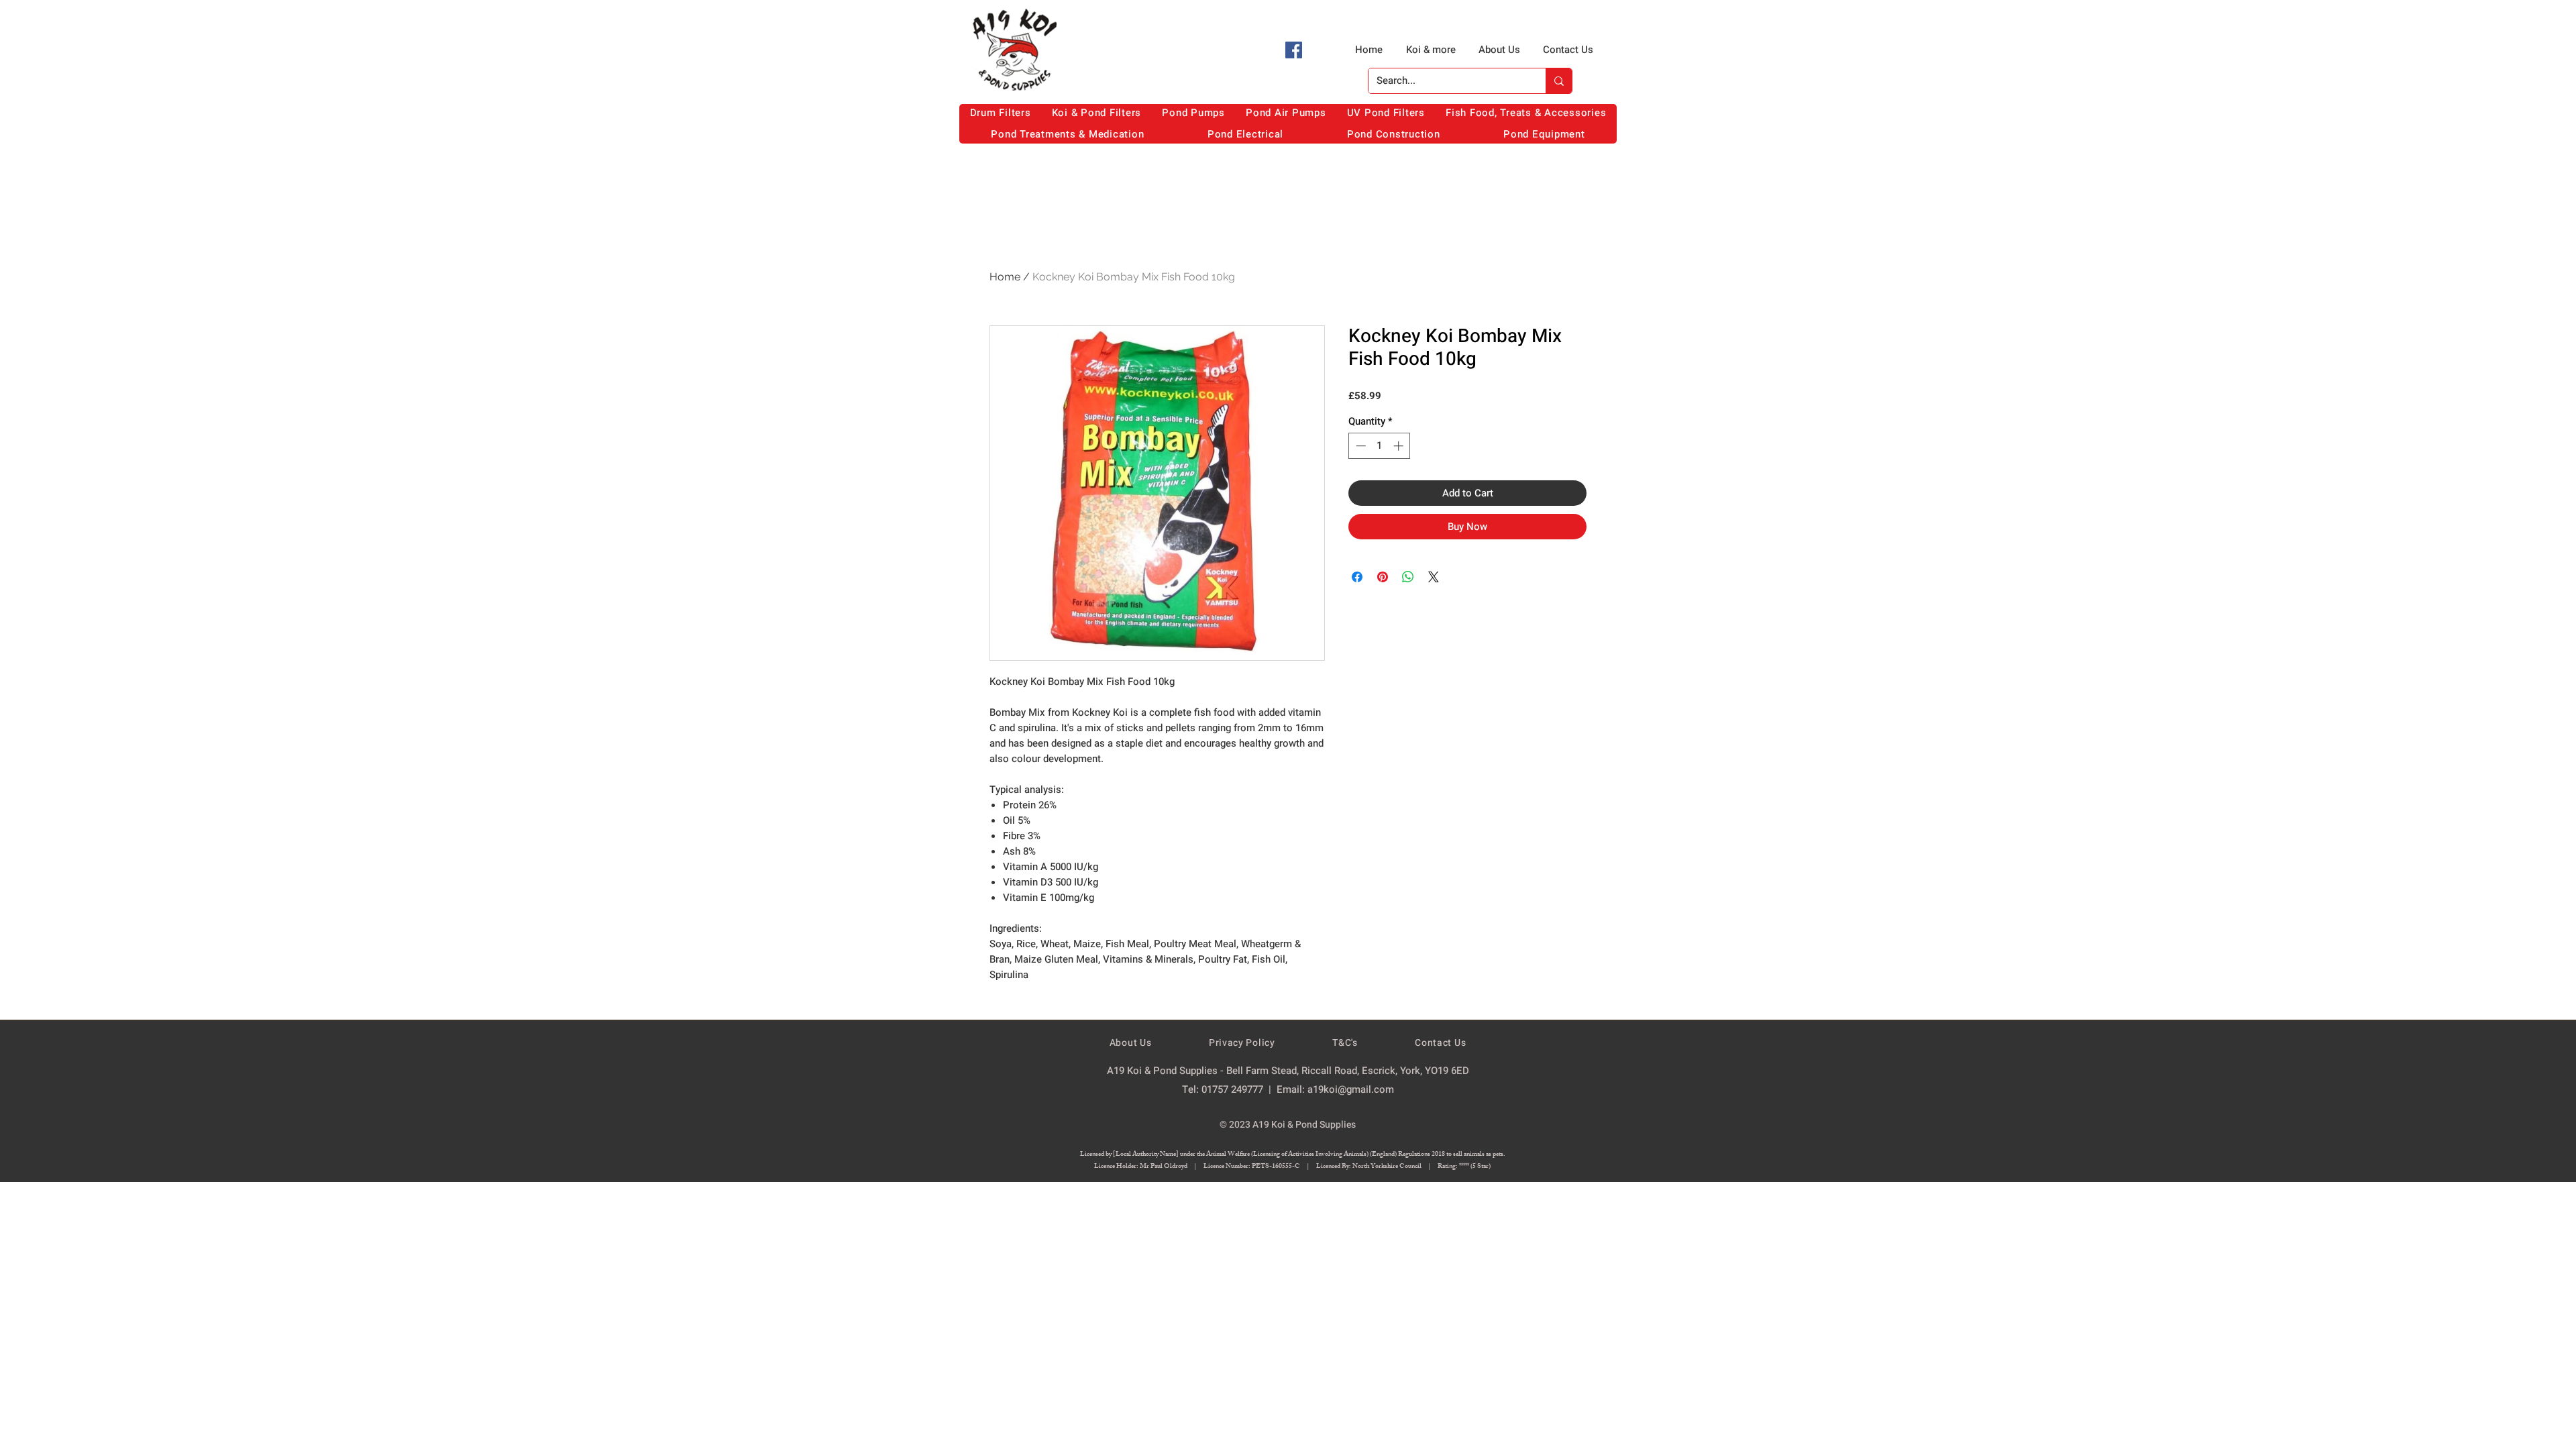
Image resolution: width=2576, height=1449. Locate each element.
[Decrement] (1359, 446)
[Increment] (1400, 446)
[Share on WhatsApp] (1408, 577)
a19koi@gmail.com (1351, 1089)
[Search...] (1559, 81)
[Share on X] (1434, 577)
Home (1005, 277)
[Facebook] (1294, 50)
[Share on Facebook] (1357, 577)
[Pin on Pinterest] (1383, 577)
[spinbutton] (1380, 446)
